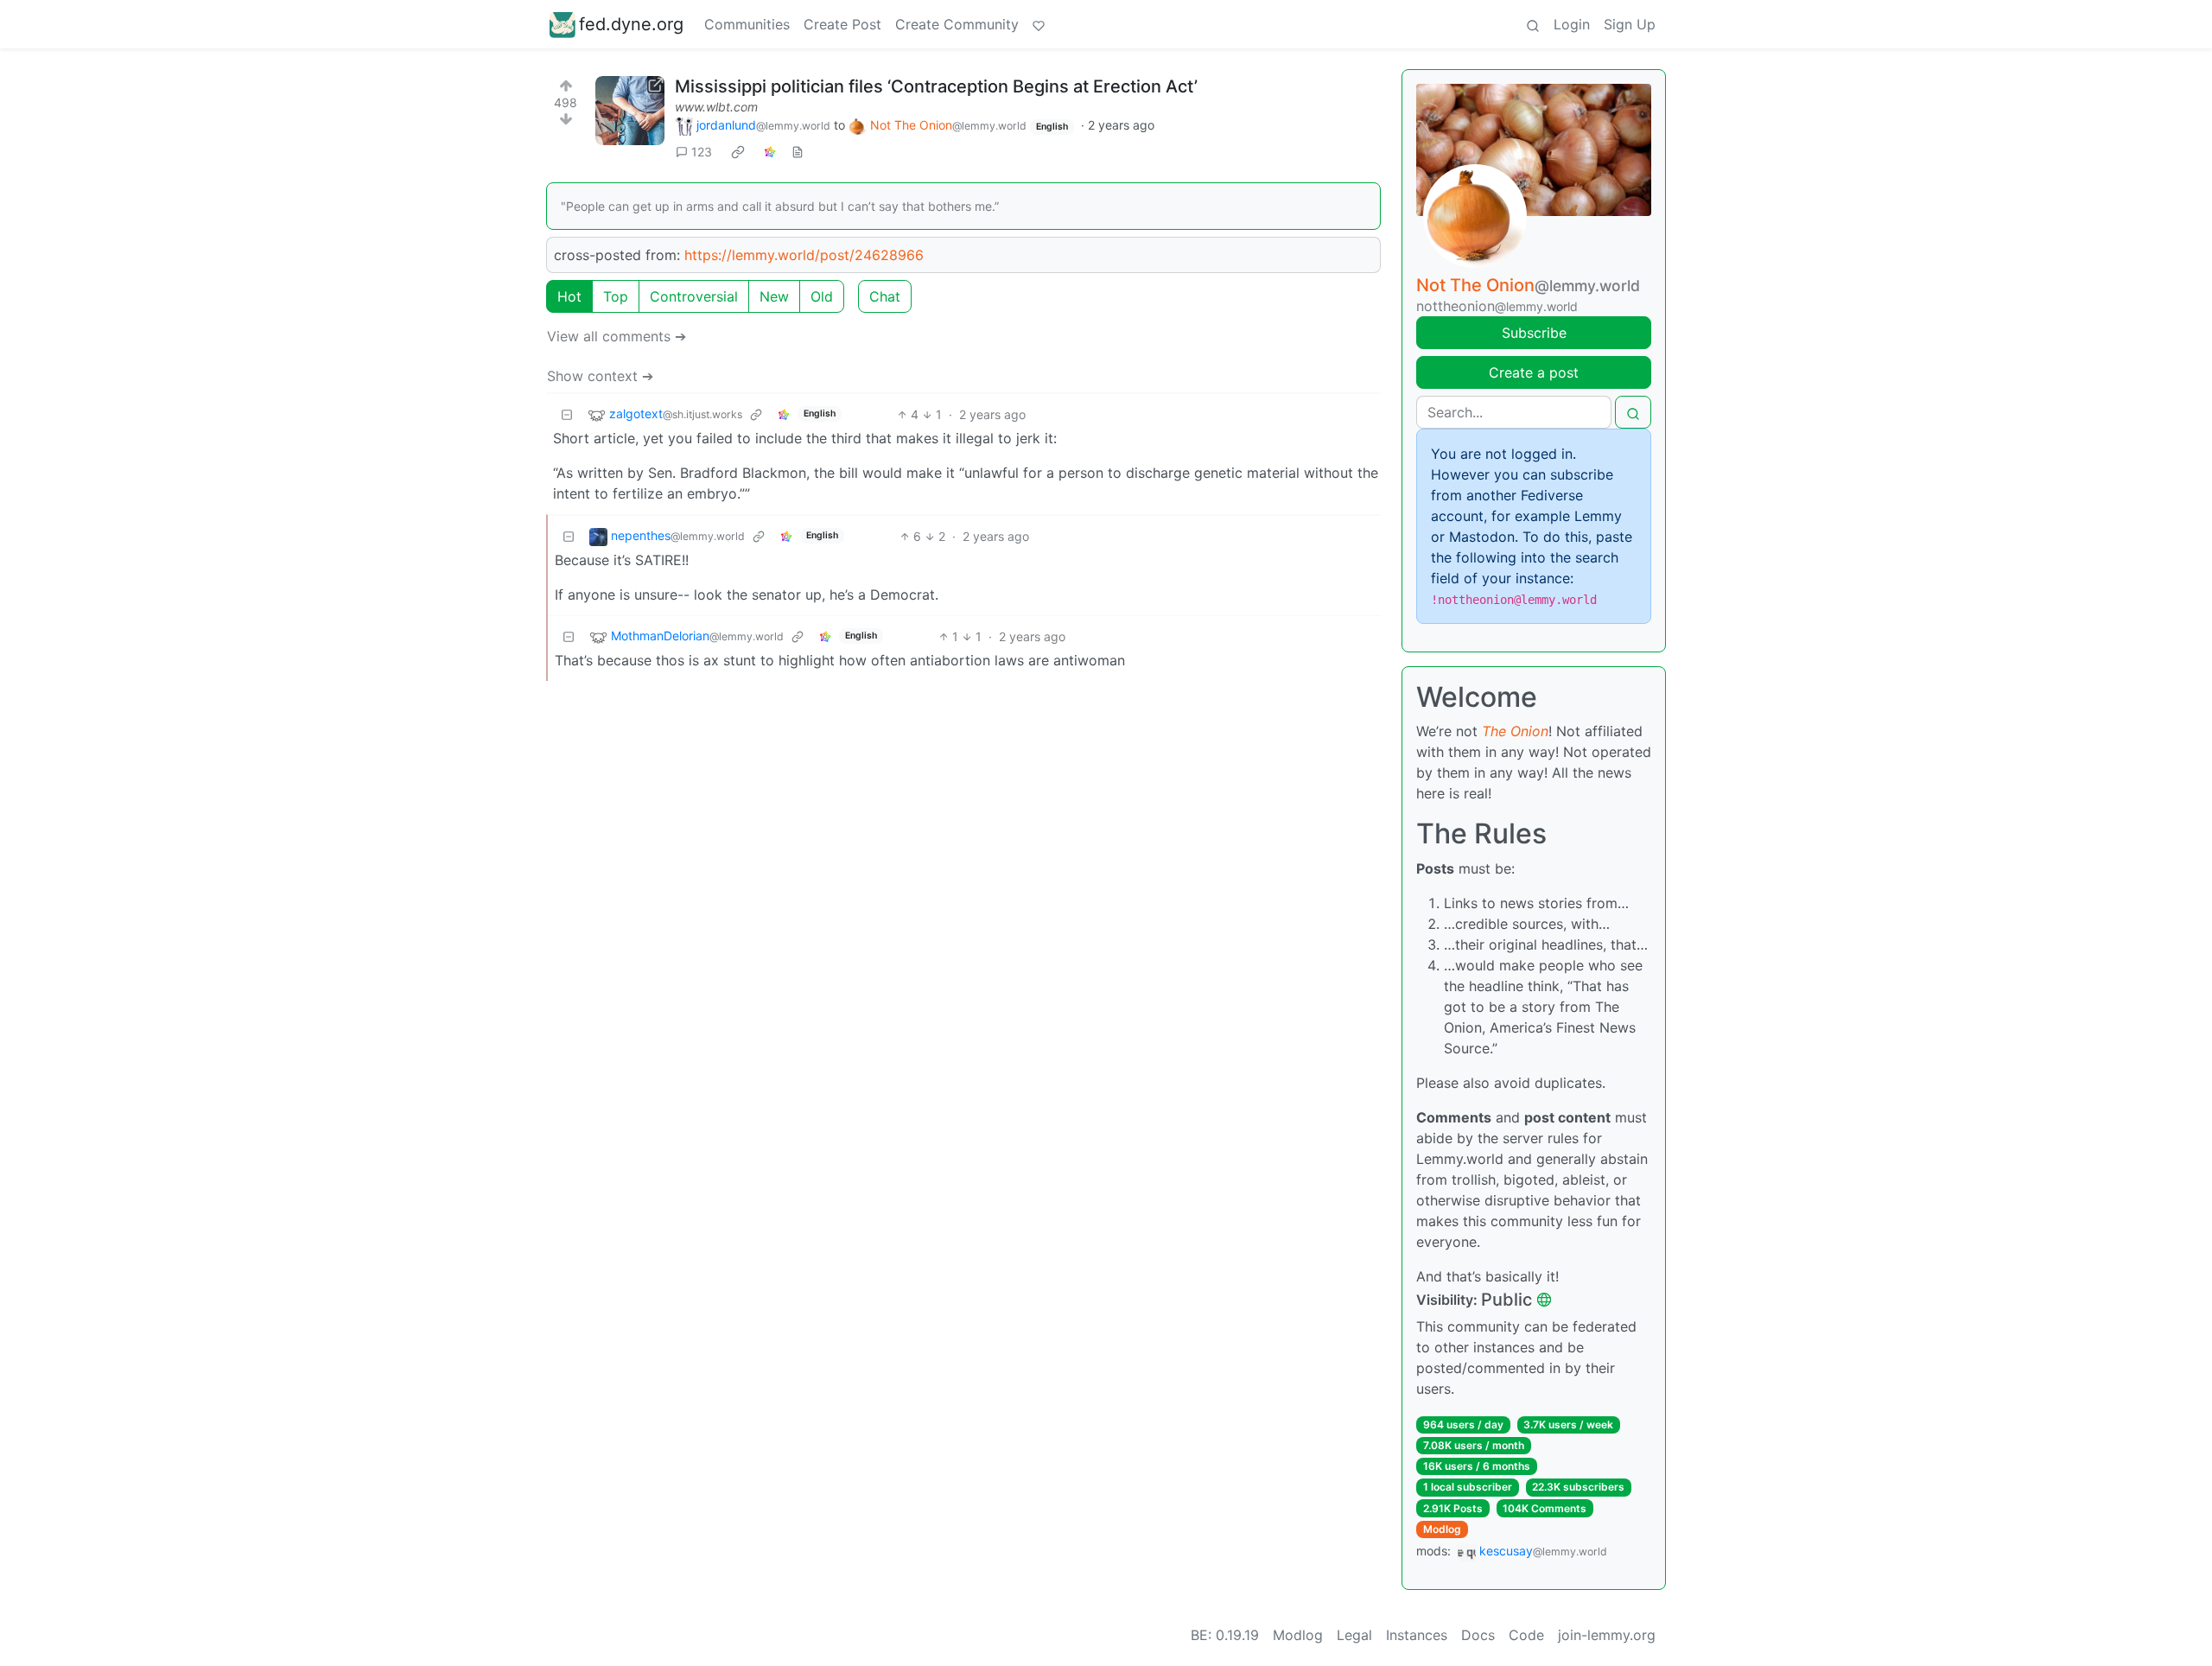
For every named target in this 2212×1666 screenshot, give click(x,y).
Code (1526, 1635)
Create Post (842, 24)
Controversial (694, 296)
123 (702, 152)
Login (1572, 24)
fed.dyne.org (631, 24)
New (774, 296)
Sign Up (1630, 24)
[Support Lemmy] (1039, 24)
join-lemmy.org (1607, 1635)
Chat (885, 296)
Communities (747, 24)
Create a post (1534, 372)
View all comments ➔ (617, 336)
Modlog (1442, 1529)
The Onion (1515, 731)
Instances (1417, 1635)
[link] (738, 152)
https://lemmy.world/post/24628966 (804, 255)
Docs (1478, 1635)
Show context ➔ (600, 376)
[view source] (798, 152)
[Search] (1533, 24)
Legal (1354, 1635)
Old (822, 296)
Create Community (957, 24)
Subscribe (1534, 333)
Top (616, 296)
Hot (569, 296)
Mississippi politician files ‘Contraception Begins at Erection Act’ (936, 86)
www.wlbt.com (716, 107)
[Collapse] (567, 414)
